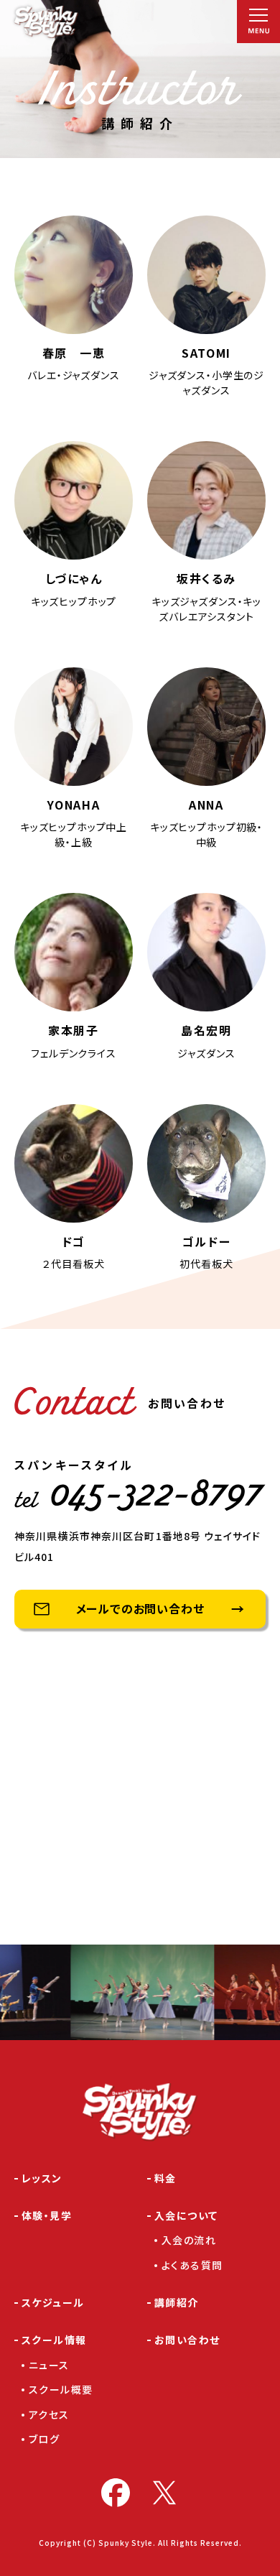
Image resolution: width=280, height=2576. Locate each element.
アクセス (49, 2414)
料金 (165, 2178)
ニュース (49, 2365)
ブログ (44, 2439)
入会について (186, 2215)
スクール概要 (61, 2389)
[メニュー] (258, 22)
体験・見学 (47, 2215)
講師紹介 (177, 2302)
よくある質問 (192, 2265)
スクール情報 (54, 2340)
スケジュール (53, 2302)
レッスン (42, 2178)
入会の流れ (189, 2240)
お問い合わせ (187, 2340)
